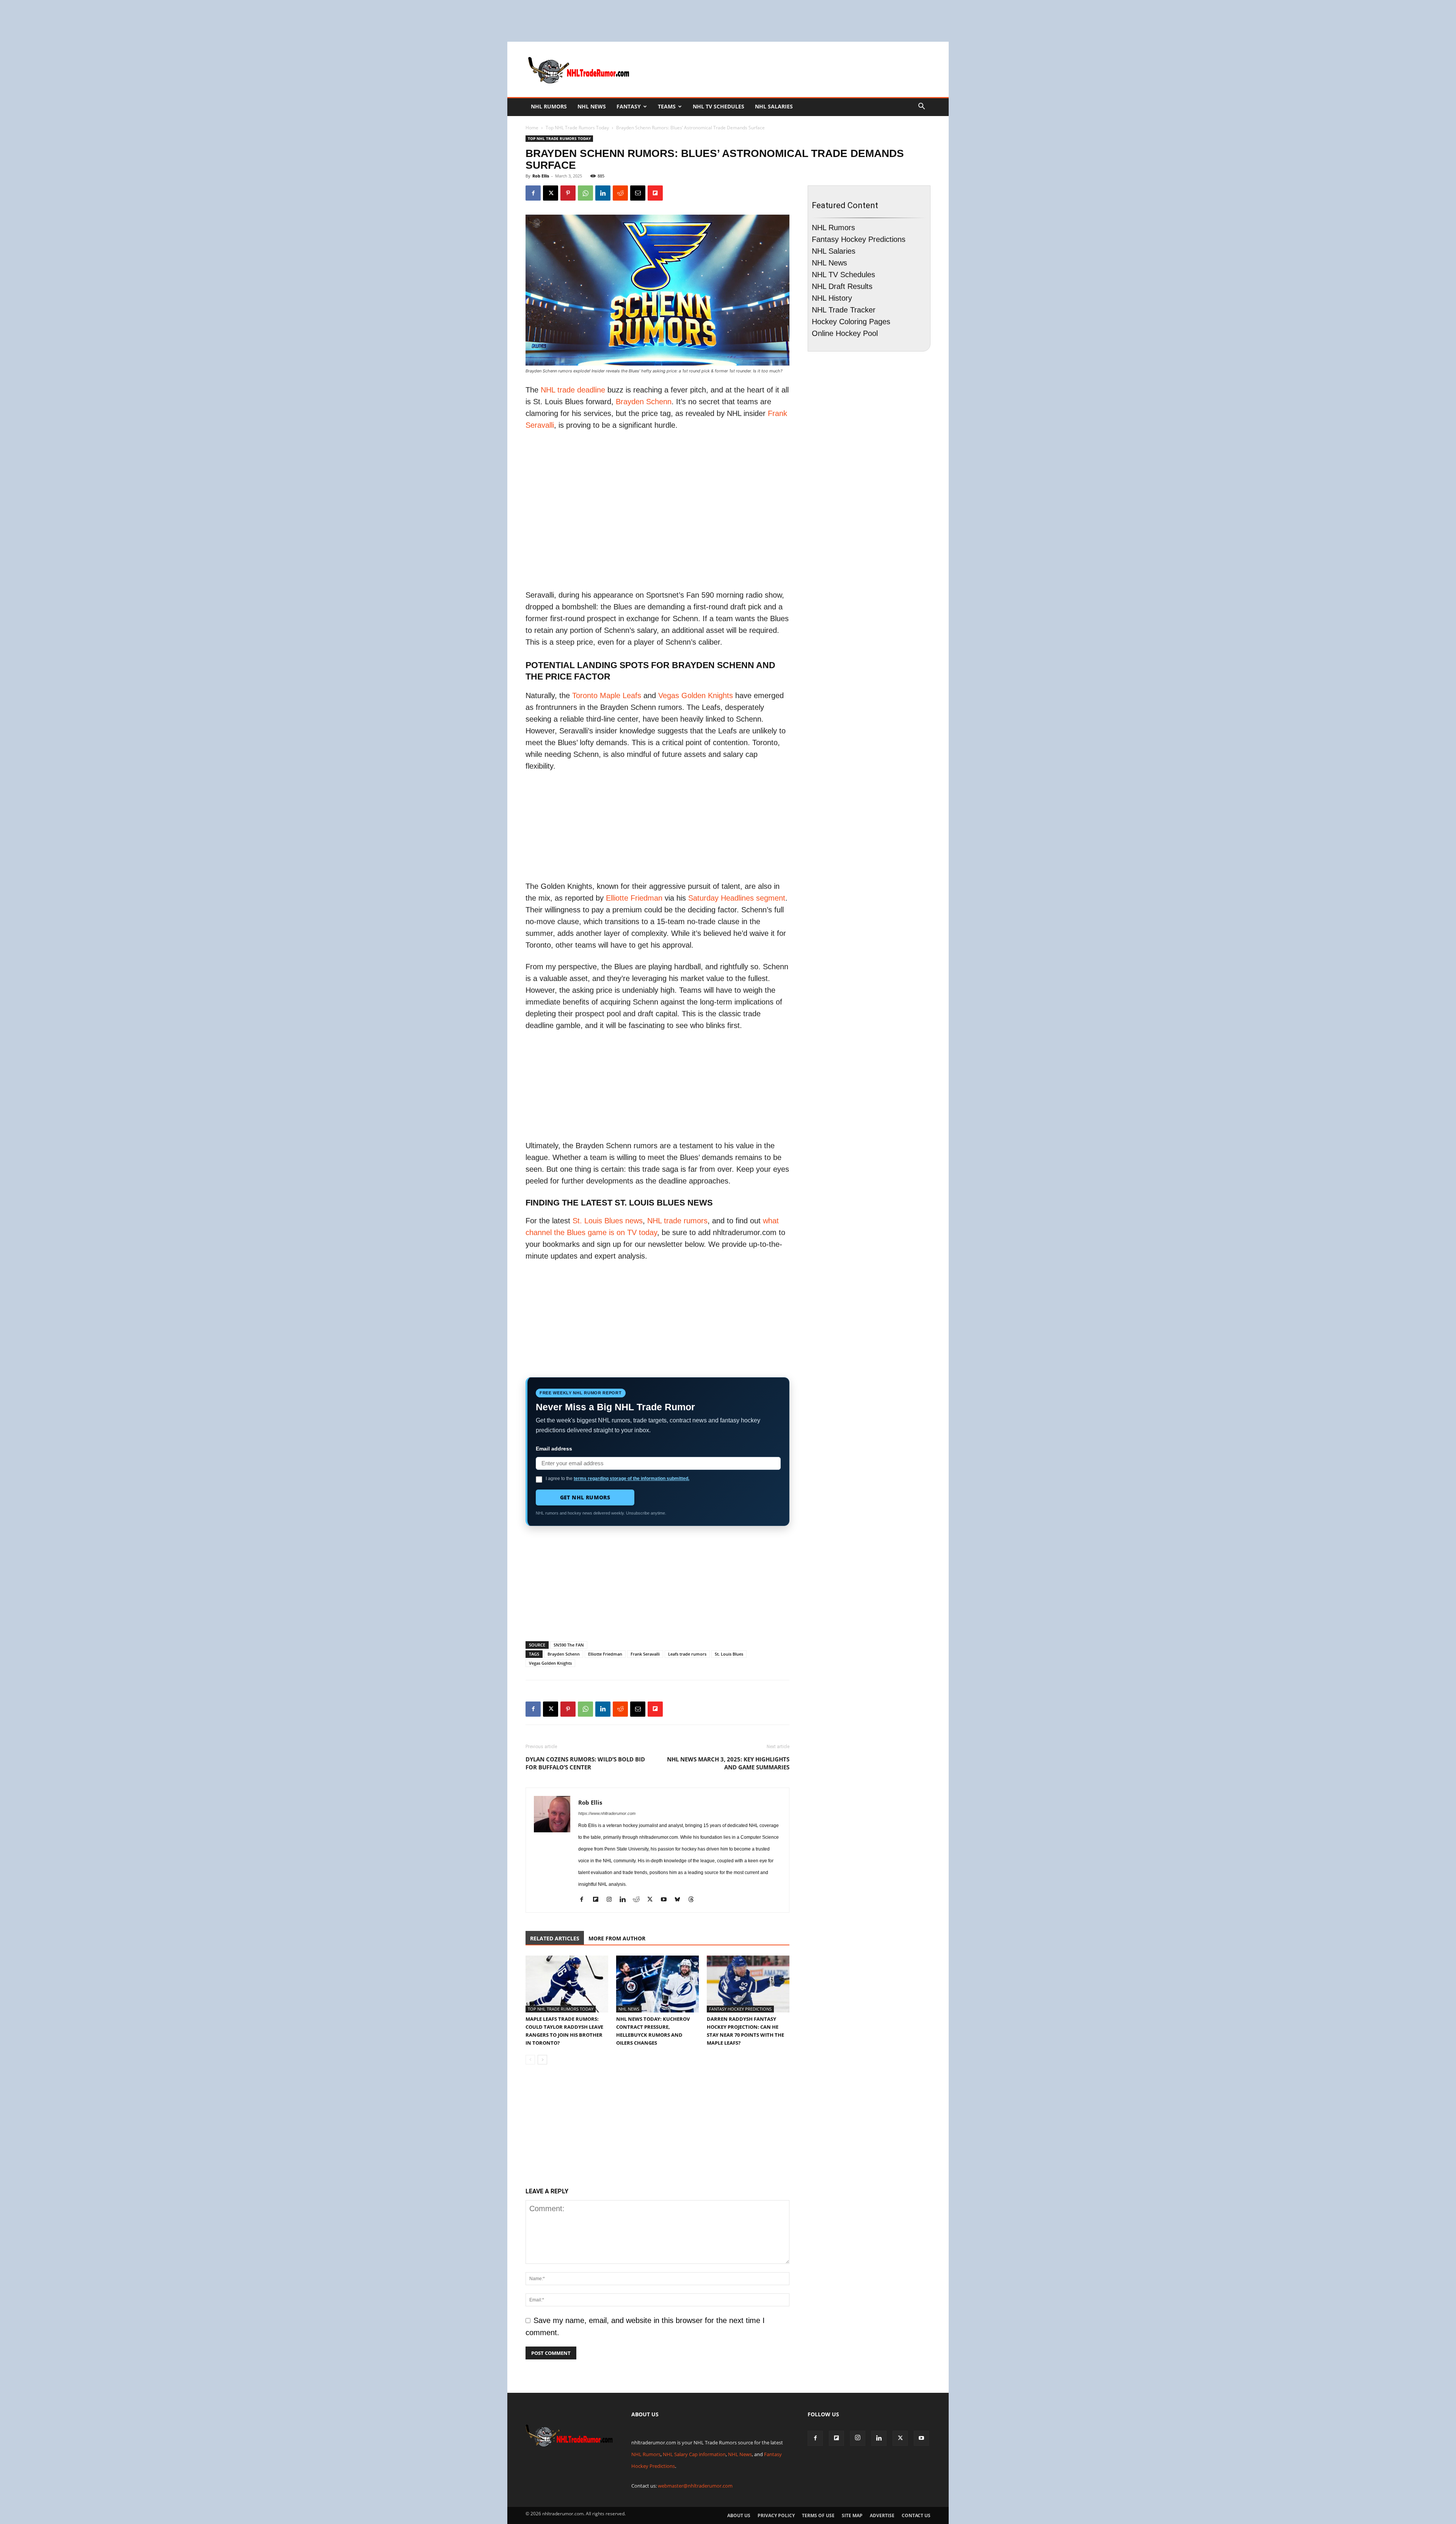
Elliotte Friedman (634, 898)
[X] (551, 193)
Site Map (852, 2515)
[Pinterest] (568, 193)
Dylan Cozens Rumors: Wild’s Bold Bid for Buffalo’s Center (585, 1763)
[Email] (638, 193)
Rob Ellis (541, 176)
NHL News (592, 106)
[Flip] (655, 193)
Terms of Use (818, 2515)
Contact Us (916, 2515)
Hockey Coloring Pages (851, 322)
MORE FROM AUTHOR (617, 1938)
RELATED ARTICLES (555, 1938)
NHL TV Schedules (719, 106)
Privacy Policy (776, 2515)
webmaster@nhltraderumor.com (695, 2486)
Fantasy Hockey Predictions (740, 2009)
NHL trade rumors (677, 1221)
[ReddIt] (620, 193)
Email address (554, 1449)
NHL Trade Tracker (844, 310)
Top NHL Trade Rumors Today (577, 128)
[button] (921, 106)
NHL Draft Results (842, 286)
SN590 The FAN (569, 1645)
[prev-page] (530, 2060)
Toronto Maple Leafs (607, 695)
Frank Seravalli (645, 1654)
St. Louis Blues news (608, 1221)
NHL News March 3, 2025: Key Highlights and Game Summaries (728, 1763)
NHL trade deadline (573, 390)
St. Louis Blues (729, 1654)
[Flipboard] (598, 1900)
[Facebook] (533, 193)
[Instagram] (612, 1900)
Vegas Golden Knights (696, 695)
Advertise (882, 2515)
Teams (667, 106)
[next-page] (542, 2060)
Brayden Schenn (644, 402)
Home (532, 128)
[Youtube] (666, 1900)
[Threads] (694, 1900)
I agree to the (617, 1479)
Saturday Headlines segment (737, 898)
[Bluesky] (680, 1900)
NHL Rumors (549, 106)
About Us (739, 2515)
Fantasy (629, 106)
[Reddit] (639, 1900)
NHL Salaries (774, 106)
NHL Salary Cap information (694, 2454)
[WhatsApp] (585, 193)
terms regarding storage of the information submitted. (632, 1479)
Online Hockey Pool (845, 333)
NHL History (832, 298)
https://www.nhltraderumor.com (607, 1813)
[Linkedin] (603, 193)
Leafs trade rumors (687, 1654)
